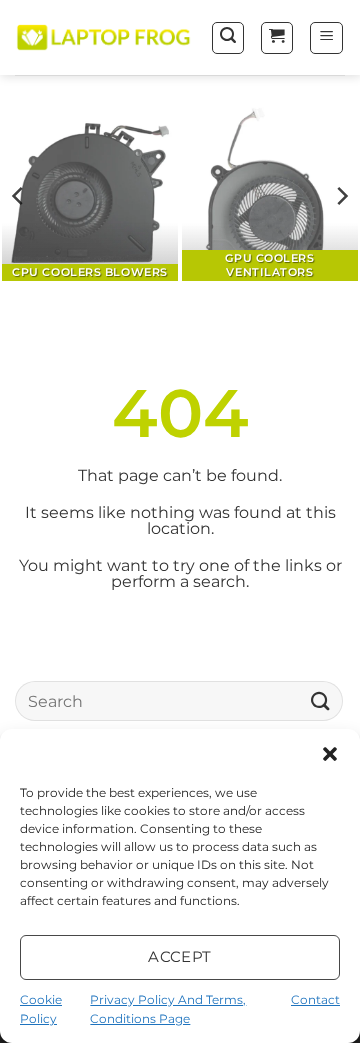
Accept (180, 956)
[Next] (341, 196)
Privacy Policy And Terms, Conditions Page (168, 1009)
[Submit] (321, 701)
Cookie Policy (41, 1009)
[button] (330, 754)
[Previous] (19, 196)
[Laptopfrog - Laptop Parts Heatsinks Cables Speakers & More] (105, 37)
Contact (315, 999)
